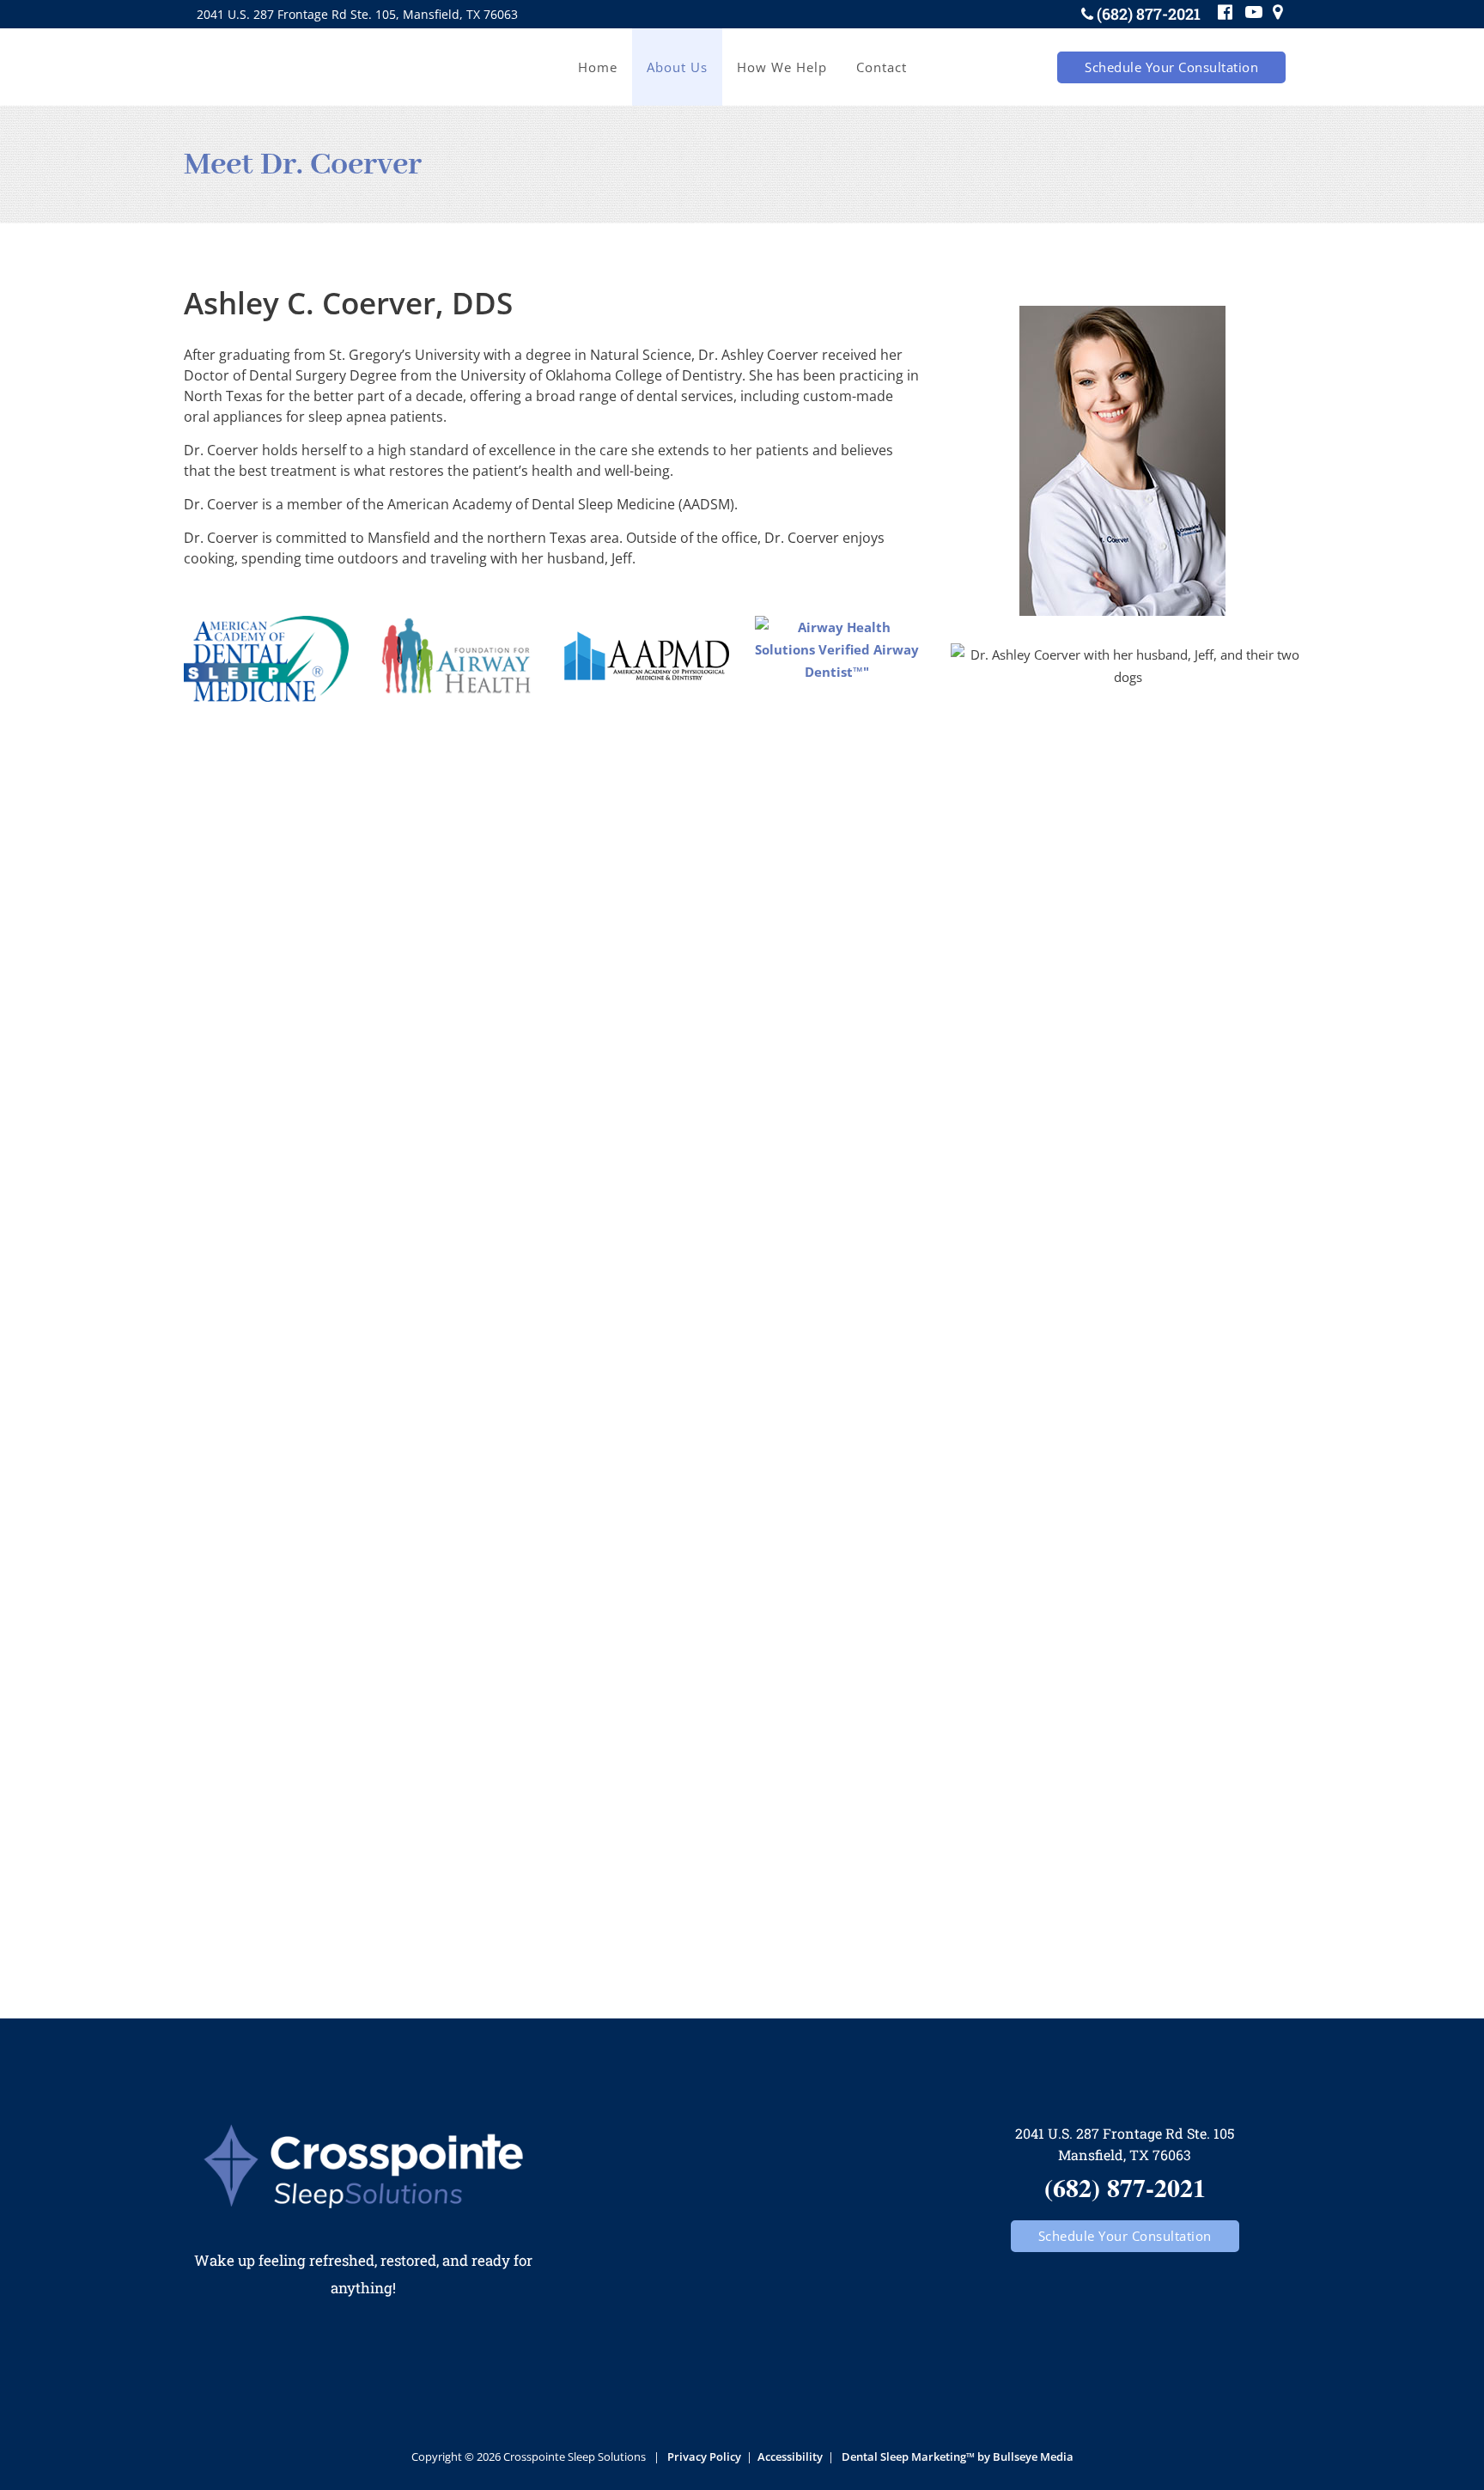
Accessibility (790, 2457)
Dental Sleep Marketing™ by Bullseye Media (958, 2457)
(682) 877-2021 (1149, 14)
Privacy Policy (704, 2457)
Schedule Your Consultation (1171, 67)
